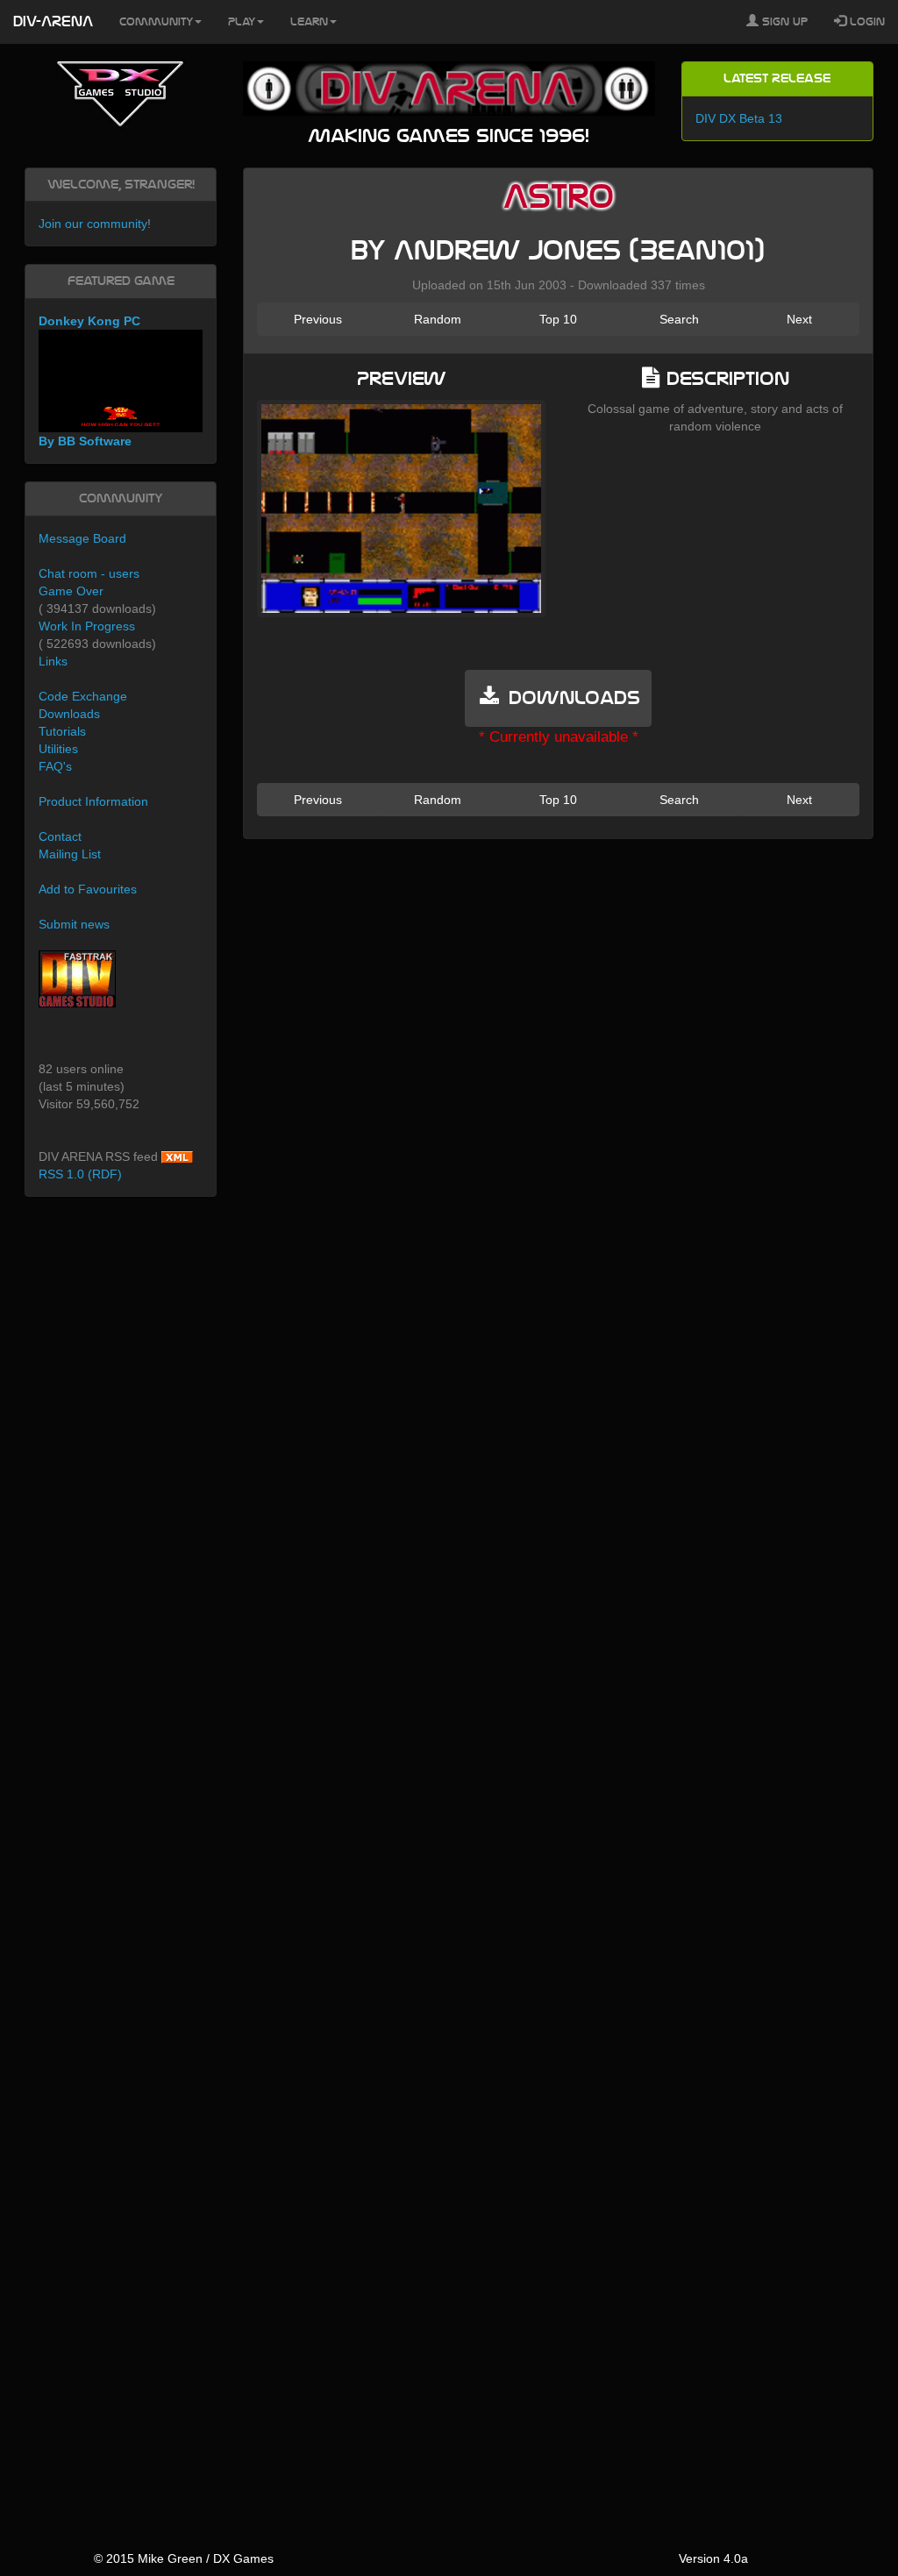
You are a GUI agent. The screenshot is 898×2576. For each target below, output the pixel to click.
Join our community (93, 224)
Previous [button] (318, 319)
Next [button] (799, 319)
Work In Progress (87, 626)
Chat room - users (89, 573)
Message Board (82, 538)
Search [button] (679, 319)
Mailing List (70, 854)
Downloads (69, 714)
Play (242, 22)
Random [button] (438, 319)
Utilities (58, 749)
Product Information (93, 801)
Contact (60, 836)
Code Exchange (83, 696)
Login (866, 22)
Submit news (74, 924)
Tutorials (62, 731)
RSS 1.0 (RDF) (80, 1174)
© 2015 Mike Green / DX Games (184, 2558)
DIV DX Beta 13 (739, 118)
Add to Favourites (88, 889)
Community (156, 22)
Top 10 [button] (558, 319)
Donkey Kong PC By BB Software (89, 381)
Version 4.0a (713, 2558)
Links (53, 661)
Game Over (71, 591)
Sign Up (783, 22)
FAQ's (55, 766)
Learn (309, 22)
